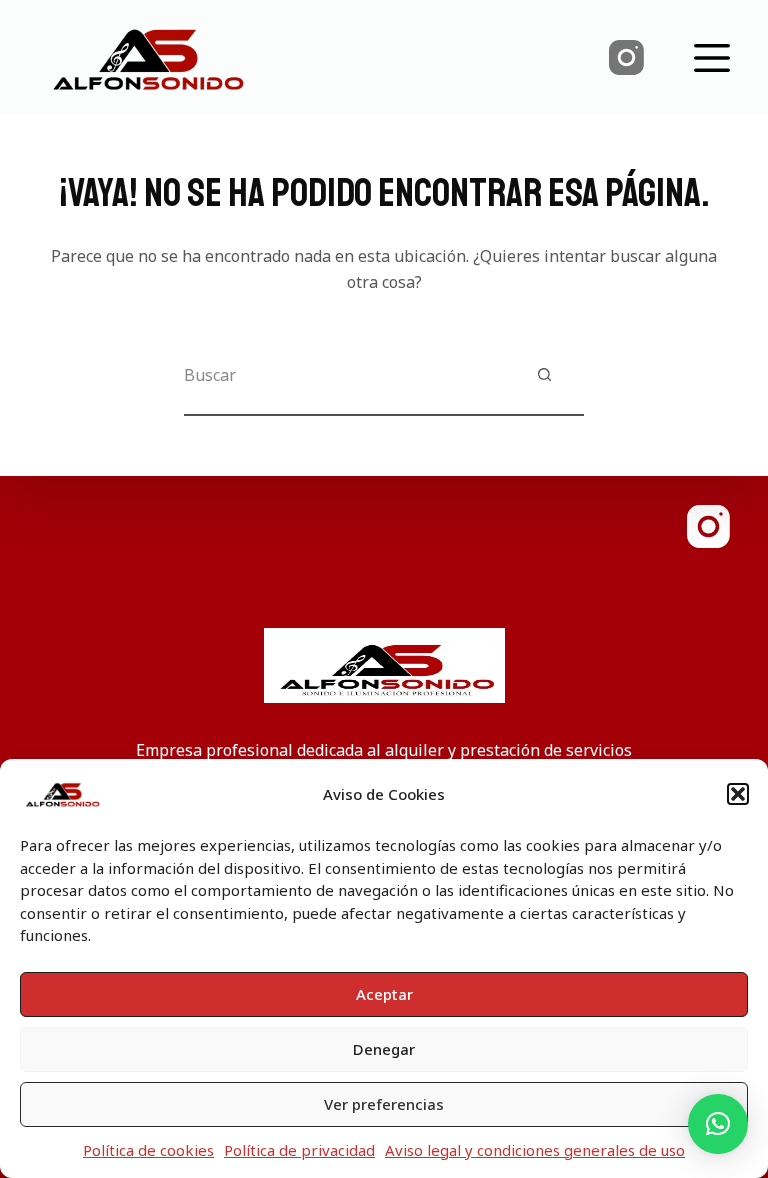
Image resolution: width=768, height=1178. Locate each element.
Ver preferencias (384, 1104)
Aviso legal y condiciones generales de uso (535, 1150)
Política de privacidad (299, 1150)
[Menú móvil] (712, 58)
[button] (738, 794)
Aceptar (384, 994)
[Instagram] (626, 57)
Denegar (384, 1049)
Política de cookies (148, 1150)
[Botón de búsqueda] (544, 375)
